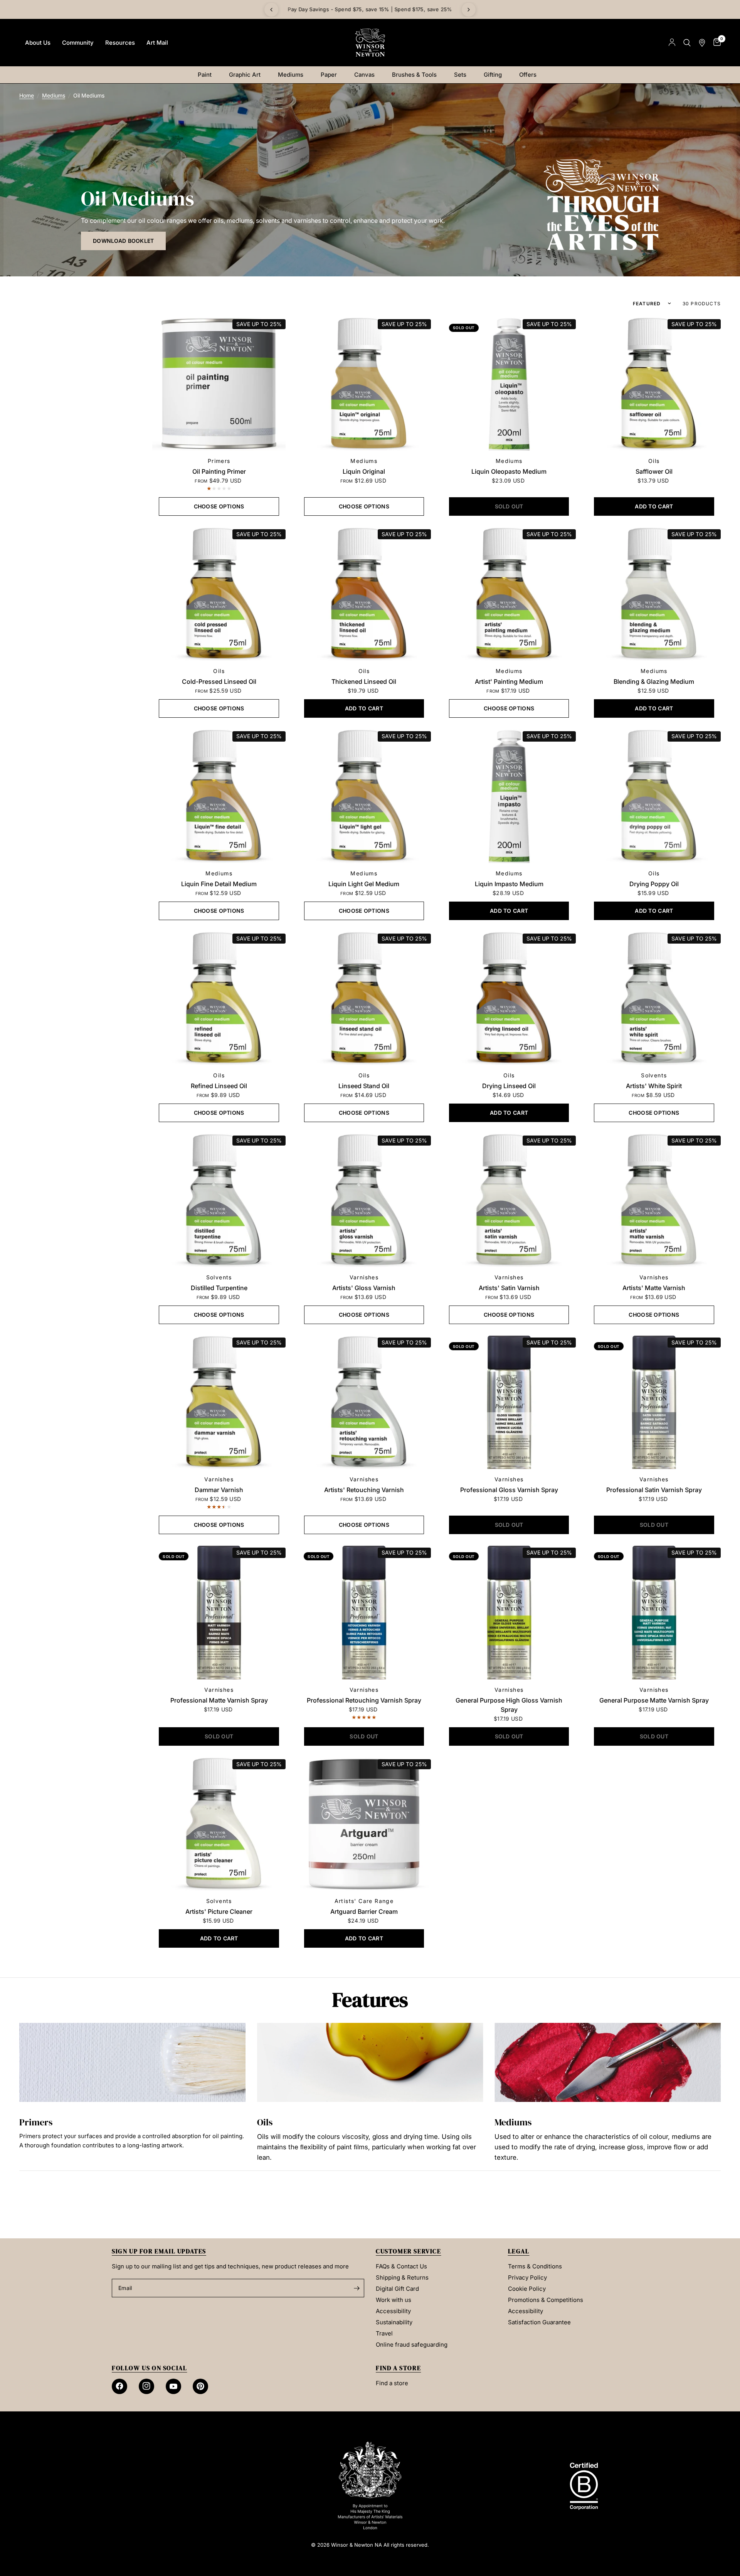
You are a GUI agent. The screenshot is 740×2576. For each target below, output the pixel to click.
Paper (329, 75)
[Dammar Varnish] (219, 1402)
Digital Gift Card (397, 2289)
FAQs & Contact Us (401, 2266)
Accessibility (393, 2311)
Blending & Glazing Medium (654, 681)
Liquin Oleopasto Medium (509, 471)
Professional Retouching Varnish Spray (364, 1700)
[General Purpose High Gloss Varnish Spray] (509, 1612)
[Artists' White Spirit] (654, 998)
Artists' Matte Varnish (654, 1288)
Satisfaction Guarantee (539, 2322)
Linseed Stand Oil (364, 1086)
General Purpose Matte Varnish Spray (654, 1700)
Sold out (464, 328)
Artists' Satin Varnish (509, 1288)
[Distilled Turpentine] (219, 1200)
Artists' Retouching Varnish (364, 1490)
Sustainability (394, 2322)
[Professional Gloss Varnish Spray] (509, 1402)
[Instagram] (146, 2386)
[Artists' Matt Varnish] (654, 1200)
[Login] (672, 43)
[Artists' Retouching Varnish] (364, 1402)
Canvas (364, 75)
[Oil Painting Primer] (219, 384)
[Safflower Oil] (654, 384)
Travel (384, 2333)
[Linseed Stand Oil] (364, 998)
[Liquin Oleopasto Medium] (509, 384)
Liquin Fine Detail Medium (219, 884)
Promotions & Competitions (546, 2300)
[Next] (469, 10)
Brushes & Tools (414, 75)
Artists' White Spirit (654, 1086)
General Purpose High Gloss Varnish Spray (509, 1705)
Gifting (493, 75)
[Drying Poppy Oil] (654, 796)
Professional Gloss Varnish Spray (509, 1490)
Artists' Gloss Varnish (364, 1288)
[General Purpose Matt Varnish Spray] (654, 1612)
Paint (205, 75)
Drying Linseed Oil (509, 1086)
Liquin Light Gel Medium (364, 884)
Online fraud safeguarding (412, 2345)
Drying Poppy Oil (654, 884)
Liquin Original (364, 471)
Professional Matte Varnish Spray (219, 1700)
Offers (528, 75)
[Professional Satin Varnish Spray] (654, 1402)
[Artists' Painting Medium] (509, 594)
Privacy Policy (527, 2277)
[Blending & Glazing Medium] (654, 594)
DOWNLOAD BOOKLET (123, 241)
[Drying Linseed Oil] (509, 998)
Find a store (392, 2383)
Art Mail (157, 43)
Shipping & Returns (402, 2277)
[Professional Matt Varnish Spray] (219, 1612)
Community (78, 43)
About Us (38, 43)
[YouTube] (173, 2386)
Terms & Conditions (535, 2266)
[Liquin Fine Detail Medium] (219, 796)
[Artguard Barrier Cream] (364, 1824)
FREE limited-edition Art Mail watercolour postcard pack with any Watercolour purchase (370, 9)
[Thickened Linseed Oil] (364, 594)
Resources (120, 43)
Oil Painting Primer (219, 471)
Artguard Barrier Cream (364, 1911)
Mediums (291, 75)
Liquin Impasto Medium (509, 884)
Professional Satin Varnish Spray (654, 1490)
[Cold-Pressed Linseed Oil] (219, 594)
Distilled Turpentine (219, 1288)
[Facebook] (119, 2386)
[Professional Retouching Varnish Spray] (364, 1612)
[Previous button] (19, 2093)
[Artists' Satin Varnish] (509, 1200)
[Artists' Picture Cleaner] (219, 1824)
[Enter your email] (357, 2288)
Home (27, 95)
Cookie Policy (527, 2289)
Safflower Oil (654, 471)
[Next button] (721, 2093)
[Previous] (271, 10)
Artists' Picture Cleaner (219, 1911)
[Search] (687, 43)
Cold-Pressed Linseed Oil (219, 681)
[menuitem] (38, 43)
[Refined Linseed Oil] (219, 998)
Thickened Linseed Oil (364, 681)
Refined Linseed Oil (219, 1086)
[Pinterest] (200, 2386)
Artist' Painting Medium (509, 681)
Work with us (394, 2300)
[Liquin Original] (364, 384)
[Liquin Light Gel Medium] (364, 796)
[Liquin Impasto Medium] (509, 796)
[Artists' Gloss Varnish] (364, 1200)
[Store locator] (702, 43)
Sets (460, 75)
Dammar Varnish (219, 1490)
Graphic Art (245, 75)
